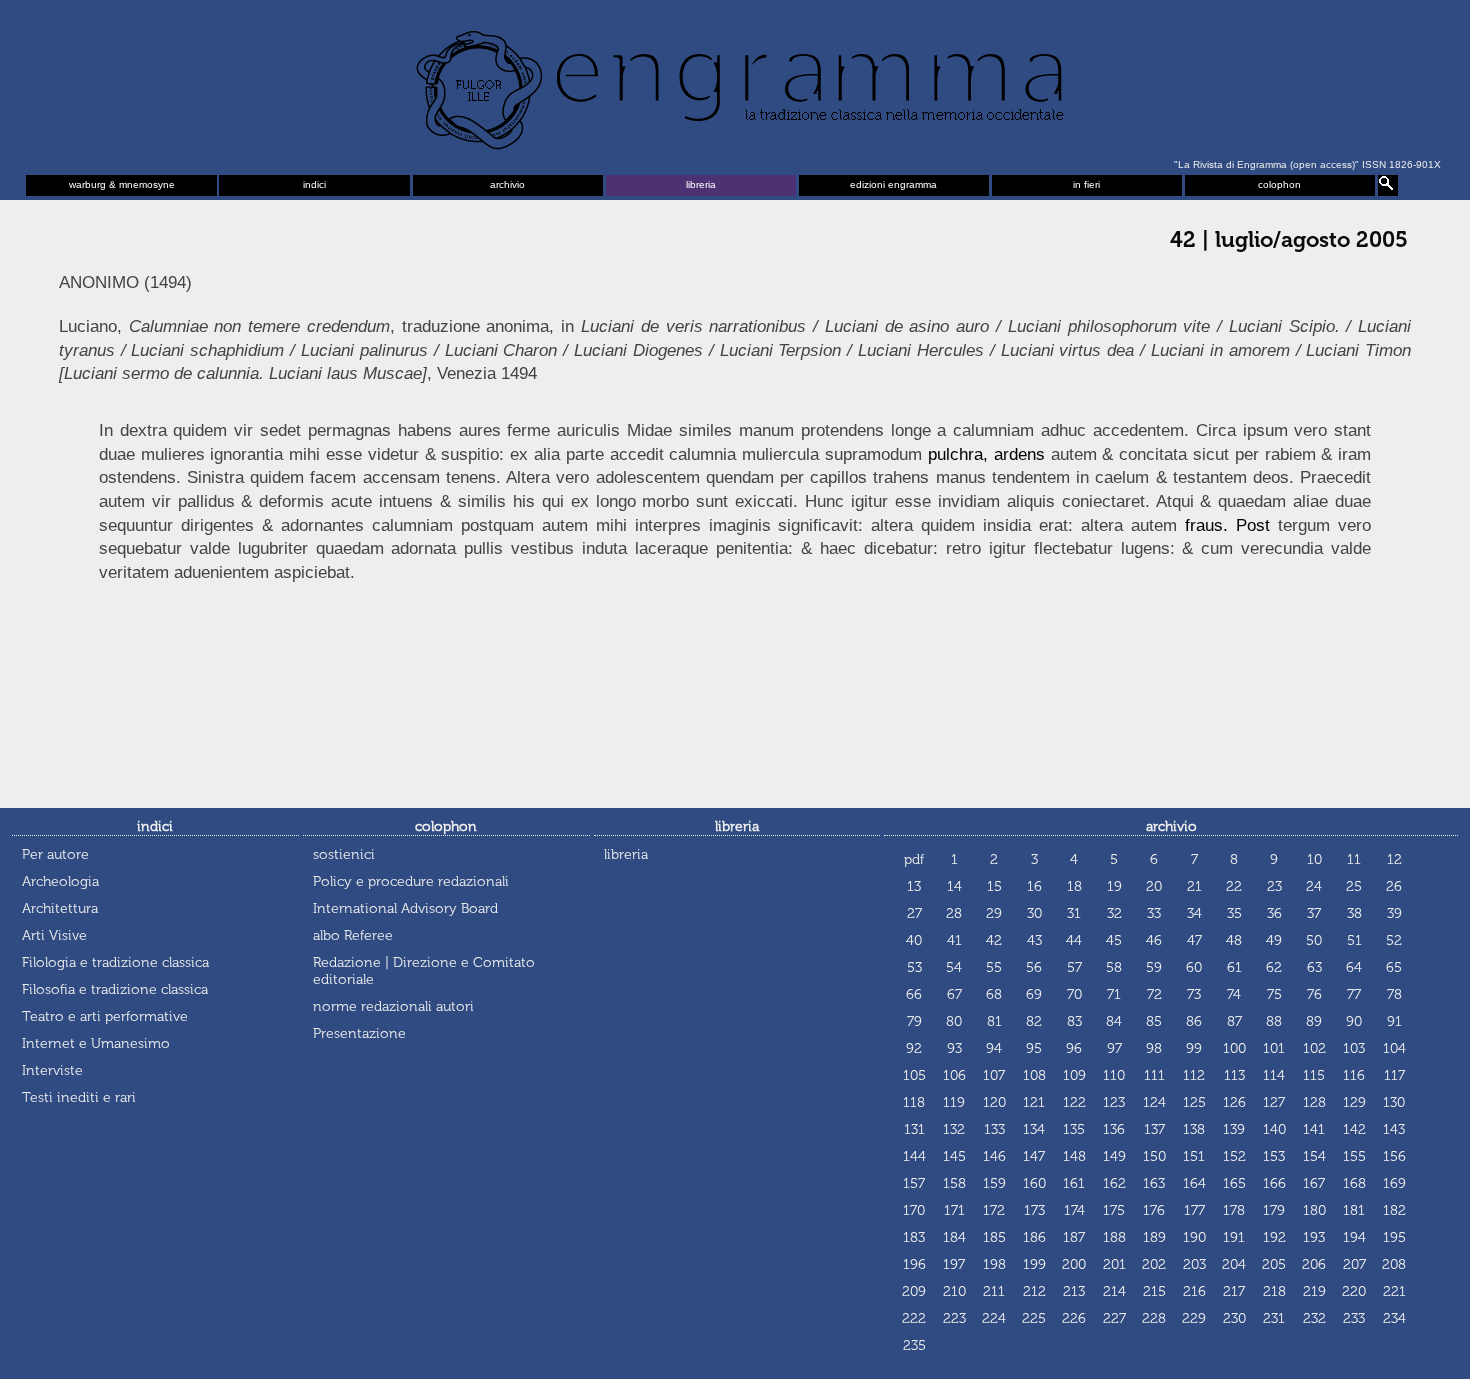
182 (1394, 1210)
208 (1394, 1264)
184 (954, 1237)
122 (1074, 1102)
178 (1234, 1210)
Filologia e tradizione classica (115, 962)
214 (1114, 1291)
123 (1114, 1102)
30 (1034, 913)
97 (1114, 1048)
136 (1114, 1129)
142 (1354, 1129)
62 (1274, 967)
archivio (507, 184)
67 (954, 994)
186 (1034, 1237)
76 (1314, 994)
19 (1114, 886)
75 (1274, 994)
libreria (701, 184)
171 (954, 1210)
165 (1234, 1183)
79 (914, 1021)
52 (1394, 940)
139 (1234, 1129)
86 (1194, 1021)
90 (1354, 1021)
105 (914, 1075)
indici (314, 184)
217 (1234, 1291)
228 (1154, 1318)
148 (1074, 1156)
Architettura (60, 908)
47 (1194, 940)
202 (1154, 1264)
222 (914, 1318)
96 (1074, 1048)
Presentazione (359, 1033)
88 (1274, 1021)
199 (1034, 1264)
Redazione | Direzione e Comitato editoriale (424, 971)
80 (954, 1021)
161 (1074, 1183)
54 (954, 967)
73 (1194, 994)
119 (954, 1102)
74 (1234, 994)
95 (1034, 1048)
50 (1314, 940)
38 (1354, 913)
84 (1114, 1021)
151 (1194, 1156)
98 (1154, 1048)
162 (1114, 1183)
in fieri (1086, 184)
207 (1354, 1264)
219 (1314, 1291)
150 (1154, 1156)
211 (994, 1291)
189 (1154, 1237)
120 (994, 1102)
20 (1154, 886)
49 (1274, 940)
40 (914, 940)
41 (954, 940)
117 (1394, 1075)
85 (1154, 1021)
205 (1274, 1264)
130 (1394, 1102)
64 (1354, 967)
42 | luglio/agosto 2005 (1289, 240)
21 (1194, 886)
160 (1034, 1183)
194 (1354, 1237)
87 (1234, 1021)
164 (1194, 1183)
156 (1394, 1156)
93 (954, 1048)
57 (1074, 967)
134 (1034, 1129)
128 (1314, 1102)
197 (954, 1264)
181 (1354, 1210)
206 (1314, 1264)
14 (954, 886)
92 (914, 1048)
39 (1394, 913)
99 (1194, 1048)
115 (1314, 1075)
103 (1354, 1048)
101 (1274, 1048)
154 (1314, 1156)
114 (1274, 1075)
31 (1074, 913)
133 (994, 1129)
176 (1154, 1210)
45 (1114, 940)
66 (914, 994)
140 (1274, 1129)
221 (1394, 1291)
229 (1194, 1318)
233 (1354, 1318)
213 (1074, 1291)
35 (1234, 913)
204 (1234, 1264)
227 (1114, 1318)
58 (1114, 967)
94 (994, 1048)
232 (1314, 1318)
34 (1194, 913)
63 (1314, 967)
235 (914, 1345)
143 (1394, 1129)
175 (1114, 1210)
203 (1194, 1264)
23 (1274, 886)
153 (1274, 1156)
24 (1314, 886)
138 (1194, 1129)
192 (1274, 1237)
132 (954, 1129)
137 (1154, 1129)
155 (1354, 1156)
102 (1314, 1048)
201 (1114, 1264)
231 (1274, 1318)
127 (1274, 1102)
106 (954, 1075)
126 (1234, 1102)
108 (1034, 1075)
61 (1234, 967)
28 (954, 913)
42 (994, 940)
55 (994, 967)
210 (954, 1291)
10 (1314, 859)
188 (1114, 1237)
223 (954, 1318)
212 (1034, 1291)
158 (954, 1183)
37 (1314, 913)
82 (1034, 1021)
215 (1154, 1291)
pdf (914, 859)
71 (1114, 994)
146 (994, 1156)
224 (994, 1318)
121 (1034, 1102)
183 (914, 1237)
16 (1034, 886)
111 (1154, 1075)
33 (1154, 913)
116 (1354, 1075)
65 (1394, 967)
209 (914, 1291)
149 (1114, 1156)
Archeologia (60, 881)
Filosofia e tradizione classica (115, 989)
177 (1194, 1210)
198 (994, 1264)
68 (994, 994)
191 (1234, 1237)
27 (914, 913)
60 (1194, 967)
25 (1354, 886)
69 (1034, 994)
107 (994, 1075)
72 (1154, 994)
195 (1394, 1237)
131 (914, 1129)
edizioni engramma (893, 184)
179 (1274, 1210)
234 (1394, 1318)
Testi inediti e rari (79, 1097)
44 (1074, 940)
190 (1194, 1237)
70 (1074, 994)
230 (1234, 1318)
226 (1074, 1318)
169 (1394, 1183)
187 (1074, 1237)
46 (1154, 940)
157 (914, 1183)
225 (1034, 1318)
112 (1194, 1075)
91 (1394, 1021)
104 (1394, 1048)
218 (1274, 1291)
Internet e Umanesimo (96, 1043)
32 (1114, 913)
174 (1074, 1210)
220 (1354, 1291)
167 (1314, 1183)
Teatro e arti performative (105, 1016)
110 (1114, 1075)
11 (1354, 859)
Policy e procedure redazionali (411, 881)
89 (1314, 1021)
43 (1034, 940)
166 (1274, 1183)
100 (1234, 1048)
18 (1074, 886)
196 (914, 1264)
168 (1354, 1183)
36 (1274, 913)
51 (1354, 940)
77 (1354, 994)
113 (1234, 1075)
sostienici (344, 854)
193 (1314, 1237)
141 (1314, 1129)
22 (1234, 886)
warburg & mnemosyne (122, 184)
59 (1154, 967)
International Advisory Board (405, 908)
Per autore (55, 854)
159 (994, 1183)
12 (1394, 859)
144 (914, 1156)
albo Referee (353, 935)
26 (1394, 886)
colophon (1279, 184)
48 (1234, 940)
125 (1194, 1102)
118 (914, 1102)
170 (914, 1210)
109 (1074, 1075)
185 (994, 1237)
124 (1154, 1102)
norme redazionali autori (393, 1006)
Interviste (52, 1070)
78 (1394, 994)
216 (1194, 1291)
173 (1034, 1210)
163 (1154, 1183)
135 (1074, 1129)
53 (914, 967)
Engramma (735, 85)
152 (1234, 1156)
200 (1074, 1264)
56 (1034, 967)
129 (1354, 1102)
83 (1074, 1021)
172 (994, 1210)
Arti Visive (54, 935)
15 (994, 886)
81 (994, 1021)
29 (994, 913)
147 (1034, 1156)
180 (1314, 1210)
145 (954, 1156)
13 (914, 886)
